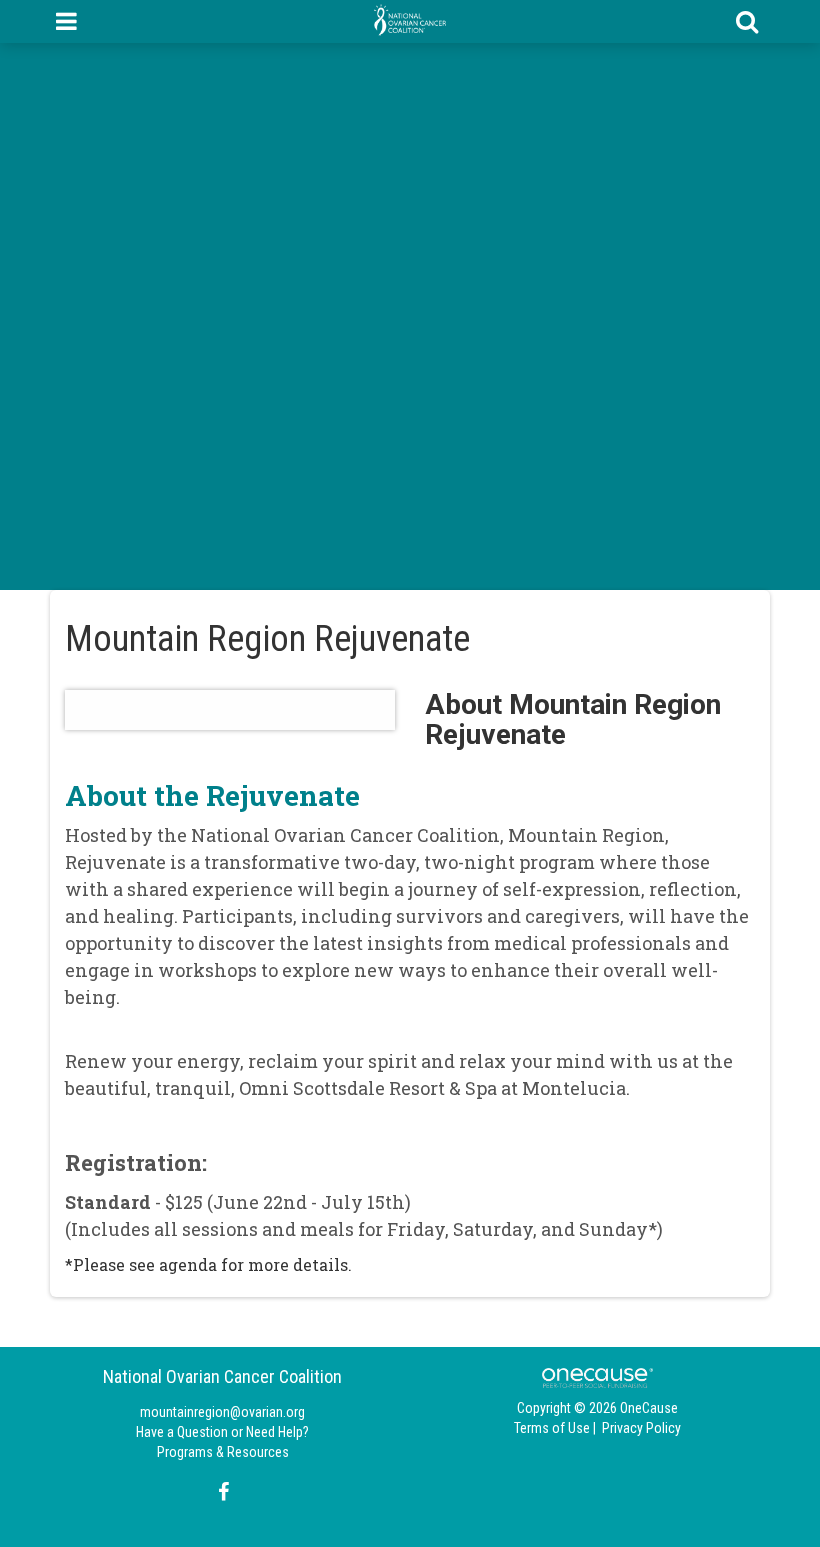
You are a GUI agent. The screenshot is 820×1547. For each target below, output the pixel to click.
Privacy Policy (641, 1428)
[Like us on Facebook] (220, 1492)
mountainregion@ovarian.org (222, 1412)
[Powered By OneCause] (597, 1377)
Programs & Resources (223, 1452)
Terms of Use (552, 1428)
